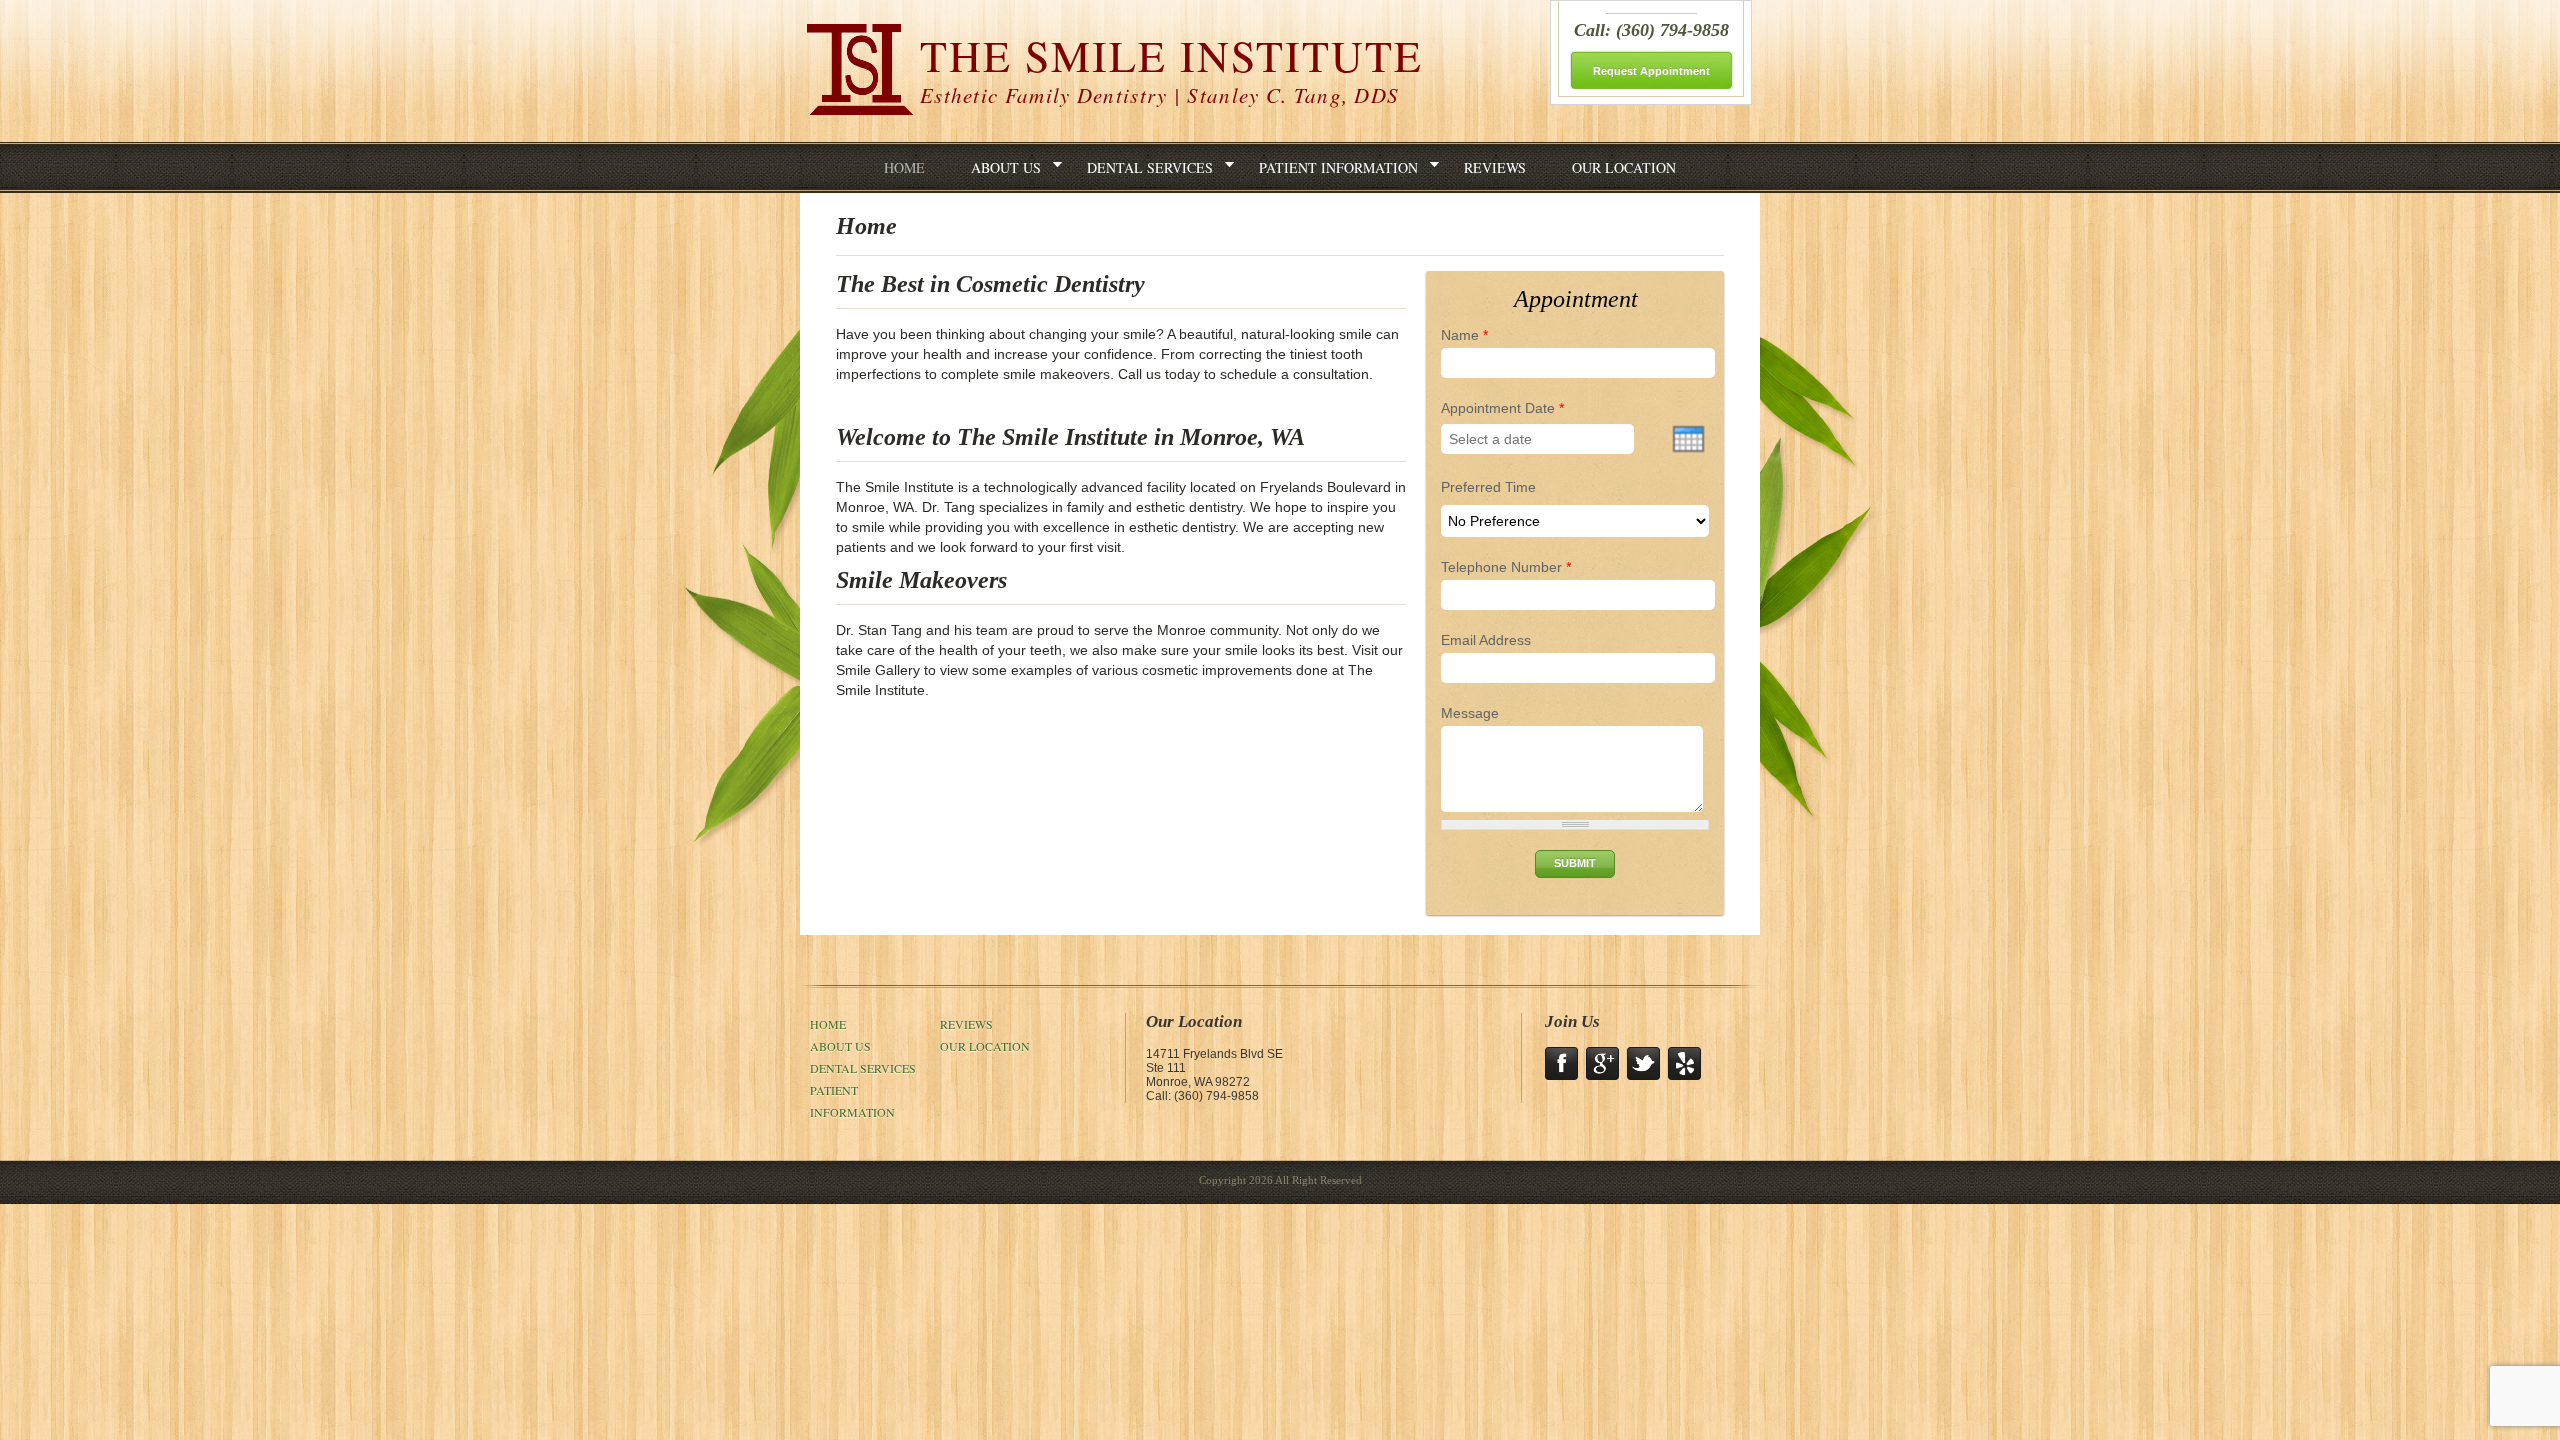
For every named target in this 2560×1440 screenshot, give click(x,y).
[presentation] (1688, 439)
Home (904, 168)
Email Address (1486, 640)
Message (1470, 713)
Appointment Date (1502, 408)
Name (1464, 335)
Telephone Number (1506, 567)
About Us (1006, 168)
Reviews (1495, 168)
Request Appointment (1651, 71)
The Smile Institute (1171, 67)
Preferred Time (1488, 487)
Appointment (1576, 299)
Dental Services (1150, 168)
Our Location (1624, 168)
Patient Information (1338, 168)
